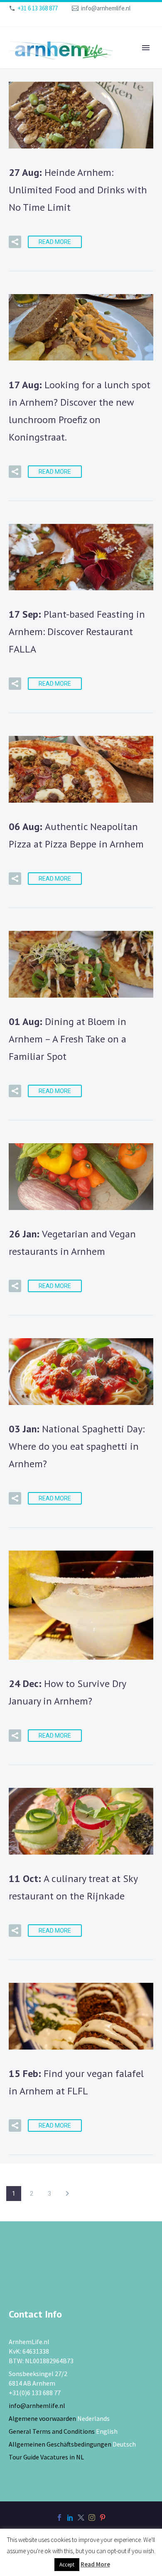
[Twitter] (81, 2518)
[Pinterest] (103, 2518)
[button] (15, 242)
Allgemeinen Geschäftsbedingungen (60, 2444)
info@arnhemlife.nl (106, 8)
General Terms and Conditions (52, 2431)
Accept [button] (67, 2565)
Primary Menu (146, 48)
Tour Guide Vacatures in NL (46, 2457)
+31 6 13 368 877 (38, 8)
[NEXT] (67, 2194)
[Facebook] (59, 2518)
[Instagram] (92, 2518)
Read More (55, 242)
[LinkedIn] (70, 2518)
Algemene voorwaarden (42, 2418)
